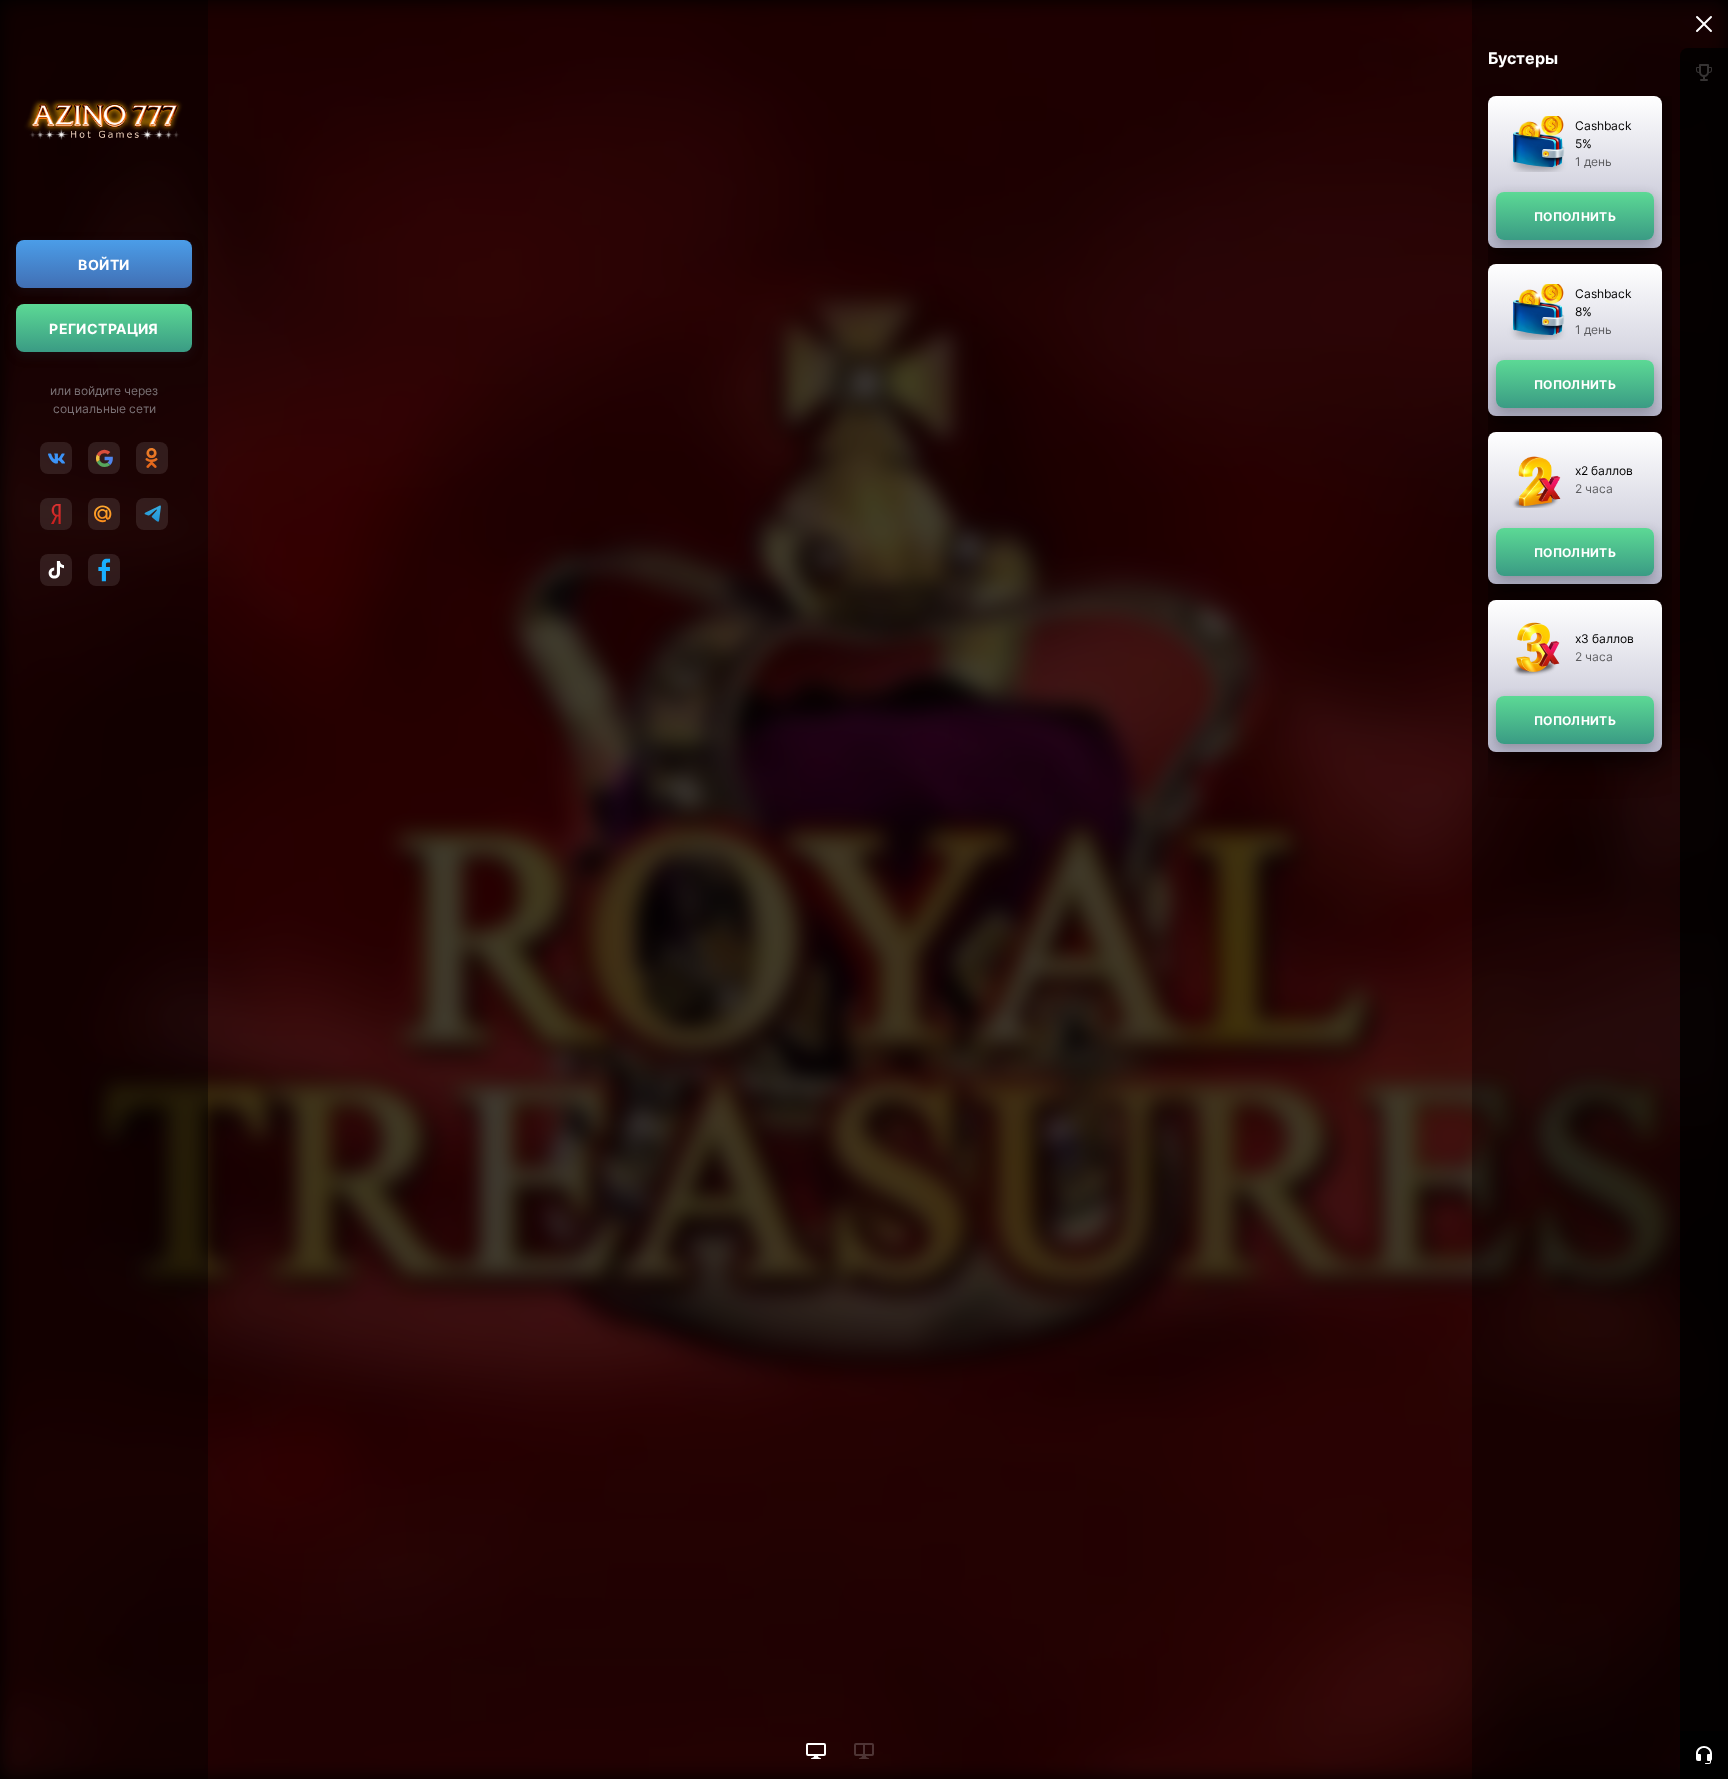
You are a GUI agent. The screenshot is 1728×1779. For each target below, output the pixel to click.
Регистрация (104, 328)
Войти (103, 264)
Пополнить (1575, 216)
